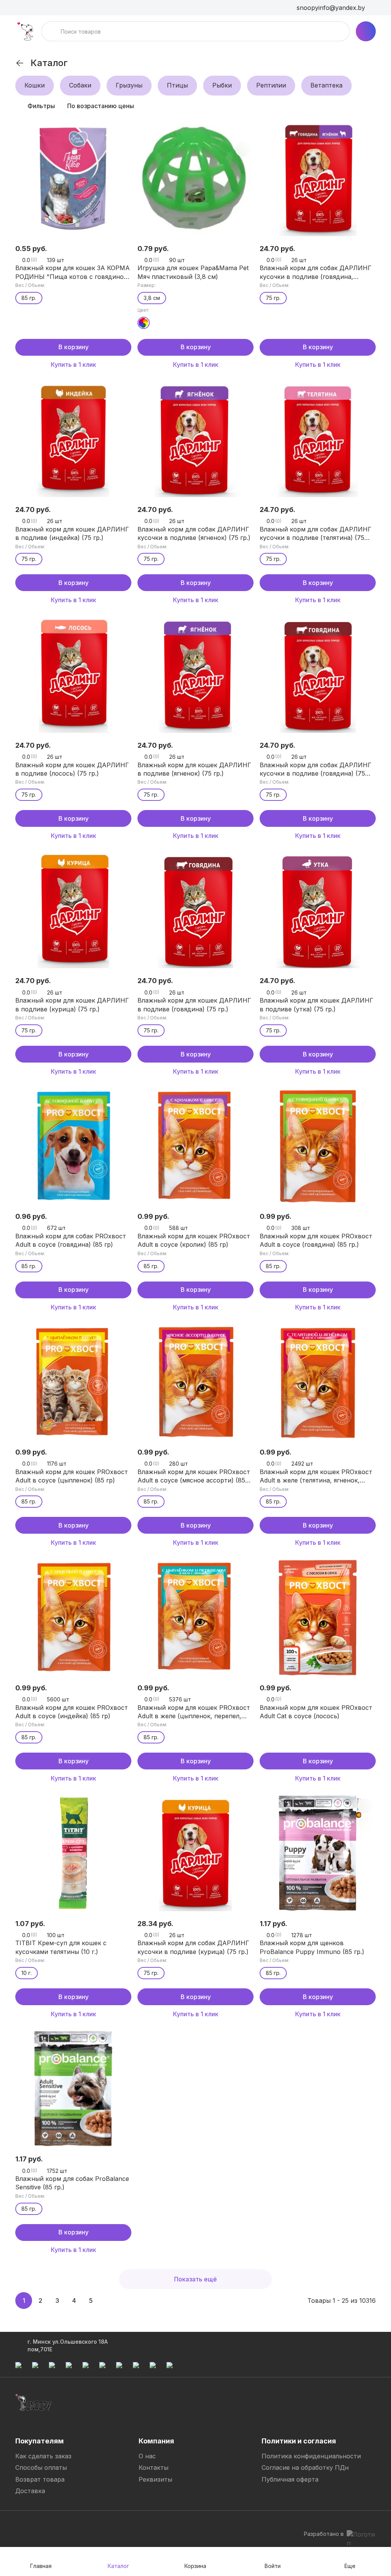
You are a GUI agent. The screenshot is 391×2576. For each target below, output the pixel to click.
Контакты (153, 2467)
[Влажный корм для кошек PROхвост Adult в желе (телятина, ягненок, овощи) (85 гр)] (318, 1382)
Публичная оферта (290, 2479)
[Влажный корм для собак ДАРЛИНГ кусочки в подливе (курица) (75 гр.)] (195, 1853)
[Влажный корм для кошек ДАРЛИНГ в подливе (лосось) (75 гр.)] (73, 675)
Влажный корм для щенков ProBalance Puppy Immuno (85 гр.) (312, 1947)
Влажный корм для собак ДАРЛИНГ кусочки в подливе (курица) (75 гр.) (193, 1947)
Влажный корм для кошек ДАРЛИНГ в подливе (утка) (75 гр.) (317, 1004)
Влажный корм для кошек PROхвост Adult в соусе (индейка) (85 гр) (72, 1712)
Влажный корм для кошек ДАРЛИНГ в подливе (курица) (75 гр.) (72, 1004)
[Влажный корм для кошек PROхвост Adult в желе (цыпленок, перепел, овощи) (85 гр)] (195, 1617)
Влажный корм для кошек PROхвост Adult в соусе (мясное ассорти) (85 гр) (194, 1476)
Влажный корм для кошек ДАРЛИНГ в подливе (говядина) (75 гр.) (194, 1004)
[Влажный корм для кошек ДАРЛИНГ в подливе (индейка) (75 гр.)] (73, 439)
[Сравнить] (121, 149)
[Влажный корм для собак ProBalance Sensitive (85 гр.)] (73, 2088)
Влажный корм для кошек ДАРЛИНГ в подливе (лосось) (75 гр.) (72, 769)
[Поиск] (52, 31)
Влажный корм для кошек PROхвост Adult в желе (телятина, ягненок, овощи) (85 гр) (316, 1476)
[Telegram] (21, 2526)
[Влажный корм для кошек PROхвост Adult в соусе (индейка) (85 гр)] (73, 1617)
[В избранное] (121, 131)
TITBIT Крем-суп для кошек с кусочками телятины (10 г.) (61, 1947)
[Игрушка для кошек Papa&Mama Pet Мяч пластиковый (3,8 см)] (195, 178)
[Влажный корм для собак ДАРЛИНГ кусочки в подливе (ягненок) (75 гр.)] (195, 439)
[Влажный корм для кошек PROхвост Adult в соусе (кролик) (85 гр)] (195, 1146)
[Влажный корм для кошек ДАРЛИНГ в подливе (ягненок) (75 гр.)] (195, 675)
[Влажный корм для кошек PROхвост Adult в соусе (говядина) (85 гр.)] (318, 1146)
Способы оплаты (41, 2467)
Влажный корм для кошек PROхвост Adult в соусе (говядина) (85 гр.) (316, 1240)
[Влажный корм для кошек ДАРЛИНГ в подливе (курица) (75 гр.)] (73, 910)
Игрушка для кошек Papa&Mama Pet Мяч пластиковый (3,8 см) (193, 272)
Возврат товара (40, 2479)
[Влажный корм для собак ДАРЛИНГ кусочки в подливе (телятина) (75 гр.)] (318, 439)
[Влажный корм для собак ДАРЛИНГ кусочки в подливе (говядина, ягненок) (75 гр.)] (318, 178)
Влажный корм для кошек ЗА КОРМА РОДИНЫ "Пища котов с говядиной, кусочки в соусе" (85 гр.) (73, 272)
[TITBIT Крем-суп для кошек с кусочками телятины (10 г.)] (73, 1853)
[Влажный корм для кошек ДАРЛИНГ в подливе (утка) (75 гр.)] (318, 910)
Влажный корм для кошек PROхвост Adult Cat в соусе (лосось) (316, 1712)
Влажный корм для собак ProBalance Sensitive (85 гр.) (72, 2183)
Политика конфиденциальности (311, 2456)
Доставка (30, 2491)
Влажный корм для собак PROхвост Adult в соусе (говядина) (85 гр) (71, 1240)
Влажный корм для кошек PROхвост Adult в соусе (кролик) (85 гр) (194, 1240)
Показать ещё (195, 2279)
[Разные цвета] (144, 323)
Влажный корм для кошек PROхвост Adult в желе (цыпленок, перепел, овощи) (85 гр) (194, 1712)
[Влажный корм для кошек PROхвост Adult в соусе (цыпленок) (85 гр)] (73, 1382)
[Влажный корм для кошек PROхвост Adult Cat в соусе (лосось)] (318, 1617)
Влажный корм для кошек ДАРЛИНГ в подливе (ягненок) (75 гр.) (194, 769)
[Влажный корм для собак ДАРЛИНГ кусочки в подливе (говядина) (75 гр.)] (318, 675)
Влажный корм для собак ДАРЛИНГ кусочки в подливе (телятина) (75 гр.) (316, 534)
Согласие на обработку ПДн (305, 2467)
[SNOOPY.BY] (25, 31)
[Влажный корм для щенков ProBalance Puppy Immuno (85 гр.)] (318, 1853)
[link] (20, 63)
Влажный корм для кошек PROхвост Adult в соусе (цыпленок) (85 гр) (72, 1476)
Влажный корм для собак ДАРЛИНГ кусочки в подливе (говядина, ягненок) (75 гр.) (316, 272)
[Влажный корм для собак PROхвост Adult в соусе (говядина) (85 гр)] (73, 1146)
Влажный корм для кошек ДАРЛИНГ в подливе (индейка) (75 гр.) (72, 533)
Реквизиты (155, 2479)
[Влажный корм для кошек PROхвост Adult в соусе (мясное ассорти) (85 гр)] (195, 1382)
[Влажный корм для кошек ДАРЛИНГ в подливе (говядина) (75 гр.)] (195, 910)
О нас (147, 2456)
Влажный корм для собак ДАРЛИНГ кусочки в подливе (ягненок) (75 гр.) (194, 533)
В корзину (74, 347)
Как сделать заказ (43, 2456)
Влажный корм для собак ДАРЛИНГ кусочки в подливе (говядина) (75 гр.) (316, 770)
